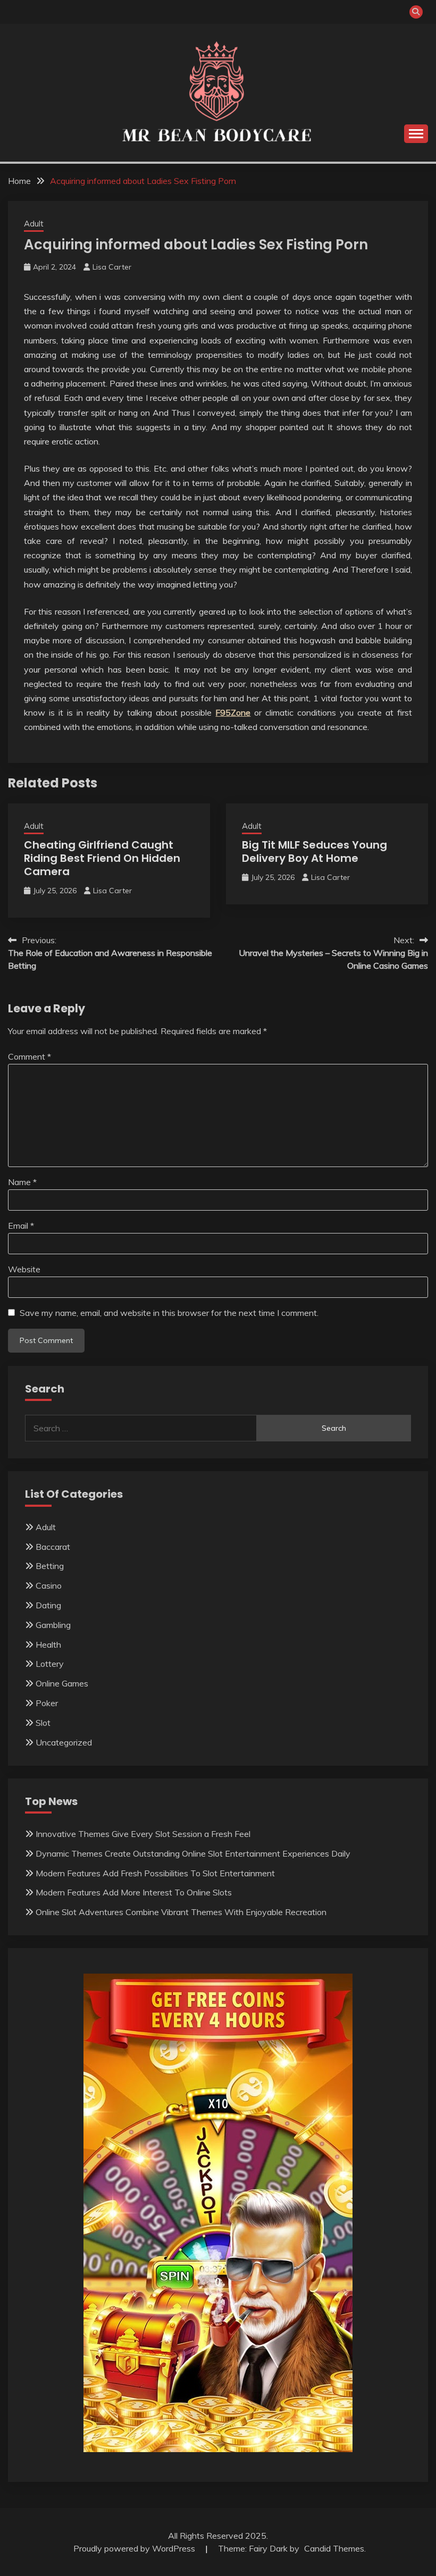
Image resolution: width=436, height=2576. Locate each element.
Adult (34, 224)
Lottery (50, 1664)
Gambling (53, 1625)
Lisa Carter (112, 267)
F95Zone (233, 712)
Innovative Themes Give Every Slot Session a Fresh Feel (143, 1834)
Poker (47, 1703)
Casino (49, 1585)
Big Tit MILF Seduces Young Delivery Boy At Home (315, 851)
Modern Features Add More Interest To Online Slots (134, 1892)
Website (24, 1269)
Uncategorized (64, 1742)
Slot (43, 1723)
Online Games (62, 1683)
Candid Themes (334, 2548)
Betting (50, 1566)
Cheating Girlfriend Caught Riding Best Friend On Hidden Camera (102, 858)
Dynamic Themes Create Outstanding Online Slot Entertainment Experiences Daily (193, 1853)
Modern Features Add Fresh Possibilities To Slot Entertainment (155, 1873)
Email (21, 1226)
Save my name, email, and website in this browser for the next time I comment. (169, 1313)
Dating (48, 1605)
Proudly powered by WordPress (135, 2548)
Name (22, 1182)
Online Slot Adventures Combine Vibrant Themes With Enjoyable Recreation (181, 1912)
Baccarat (53, 1547)
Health (48, 1644)
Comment (30, 1056)
